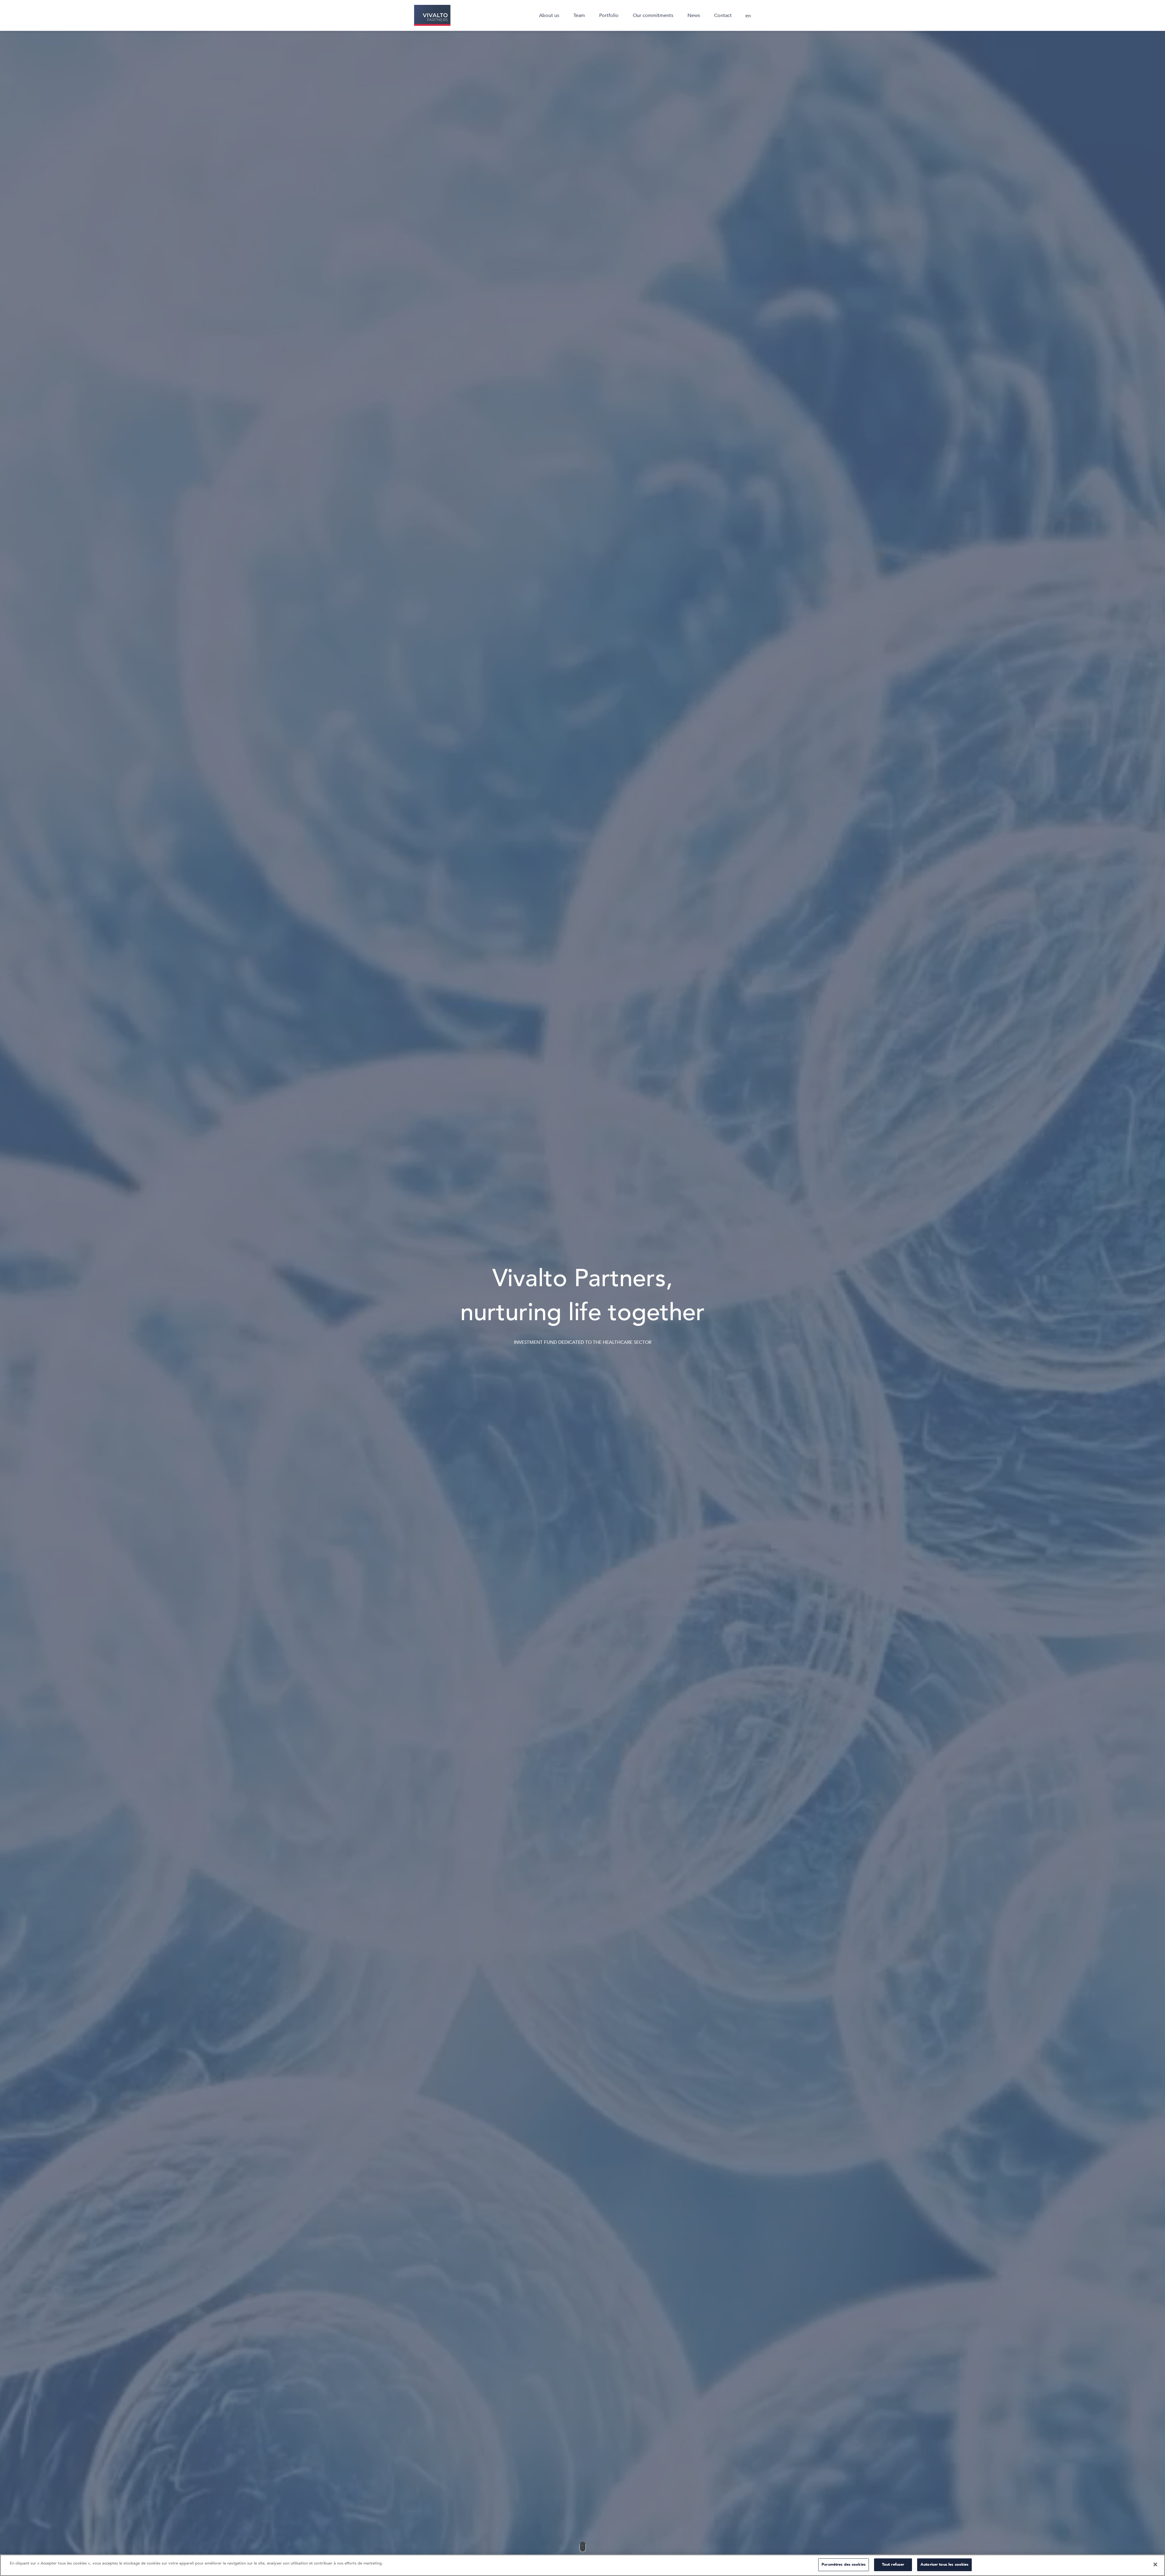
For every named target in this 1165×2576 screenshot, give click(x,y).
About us (549, 15)
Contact (723, 15)
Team (579, 15)
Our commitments (653, 15)
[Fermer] (1155, 2564)
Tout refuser (893, 2564)
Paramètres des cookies (844, 2564)
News (694, 15)
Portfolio (609, 15)
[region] (582, 2565)
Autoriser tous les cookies (944, 2564)
